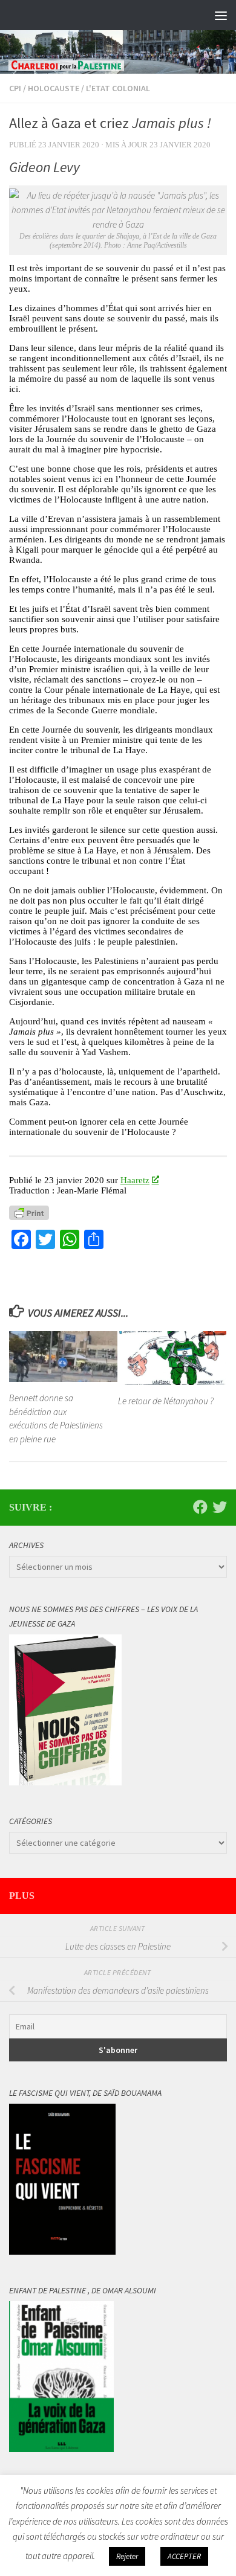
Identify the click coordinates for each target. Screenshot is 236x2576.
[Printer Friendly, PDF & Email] (29, 1213)
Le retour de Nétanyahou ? (166, 1401)
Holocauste (54, 88)
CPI (15, 88)
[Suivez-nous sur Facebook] (200, 1507)
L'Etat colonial (118, 88)
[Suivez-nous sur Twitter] (220, 1507)
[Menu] (221, 15)
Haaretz (135, 1180)
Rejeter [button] (127, 2556)
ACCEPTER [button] (184, 2556)
